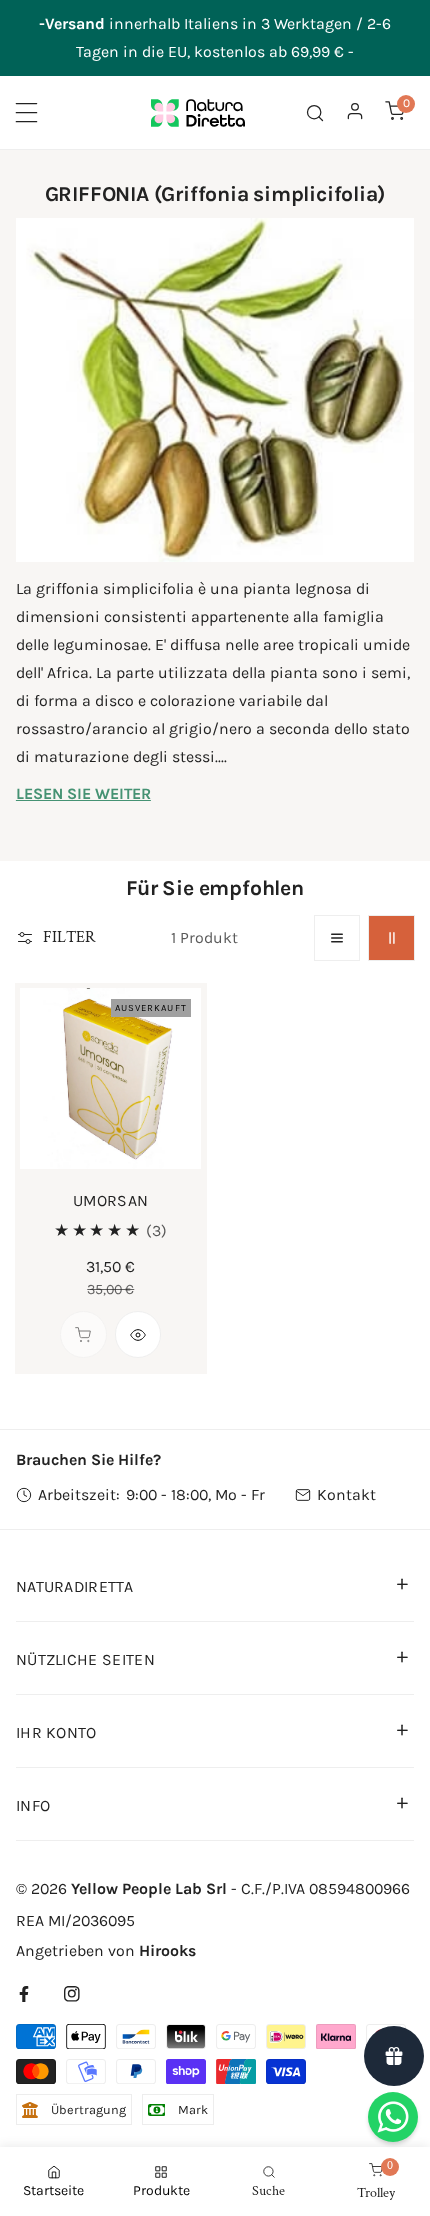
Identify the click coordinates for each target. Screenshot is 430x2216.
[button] (395, 110)
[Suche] (315, 112)
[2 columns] (391, 938)
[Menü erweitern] (26, 112)
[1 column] (337, 938)
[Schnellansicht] (138, 1334)
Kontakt (346, 1494)
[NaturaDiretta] (198, 112)
